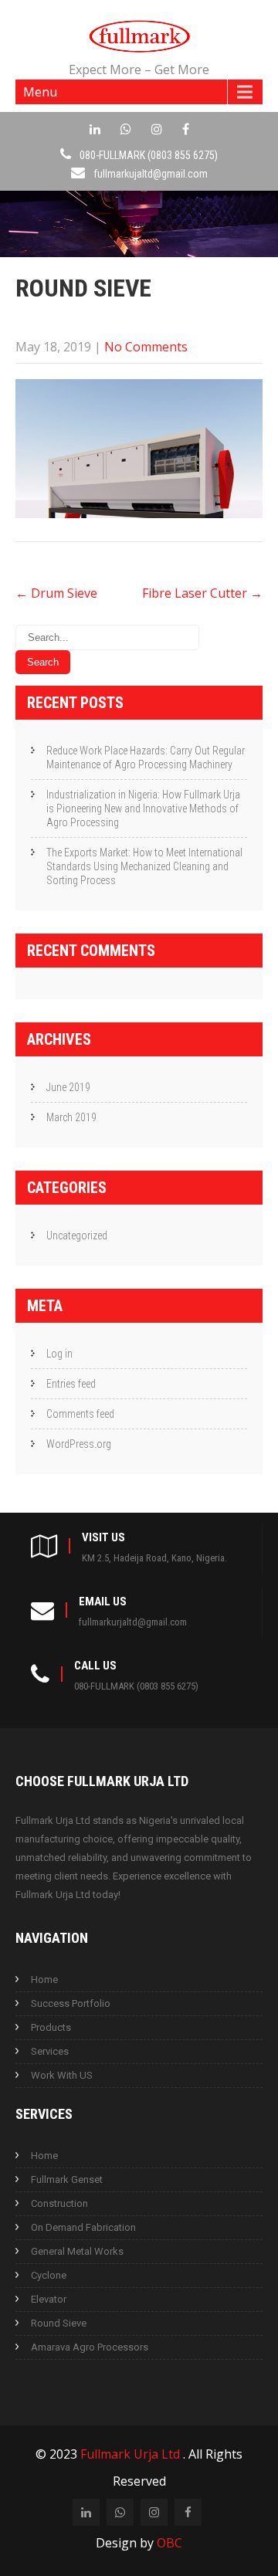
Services (50, 2051)
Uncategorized (77, 1235)
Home (44, 1979)
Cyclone (49, 2275)
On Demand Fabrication (83, 2227)
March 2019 (71, 1117)
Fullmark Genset (67, 2179)
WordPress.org (79, 1444)
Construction (59, 2203)
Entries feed (71, 1384)
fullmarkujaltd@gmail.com (151, 174)
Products (51, 2027)
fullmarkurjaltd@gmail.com (133, 1622)
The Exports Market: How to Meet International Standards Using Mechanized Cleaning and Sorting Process (144, 866)
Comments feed (80, 1414)
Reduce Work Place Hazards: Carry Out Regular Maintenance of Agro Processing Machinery (146, 758)
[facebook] (186, 129)
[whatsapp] (126, 129)
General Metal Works (77, 2251)
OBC (170, 2543)
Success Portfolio (71, 2003)
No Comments (146, 347)
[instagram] (157, 129)
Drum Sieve (56, 593)
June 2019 (68, 1087)
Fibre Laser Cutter (202, 593)
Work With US (62, 2075)
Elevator (49, 2299)
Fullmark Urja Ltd (132, 2454)
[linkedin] (95, 129)
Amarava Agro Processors (90, 2347)
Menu (40, 92)
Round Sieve (59, 2323)
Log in (59, 1354)
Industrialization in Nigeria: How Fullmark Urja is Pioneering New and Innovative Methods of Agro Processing (143, 808)
